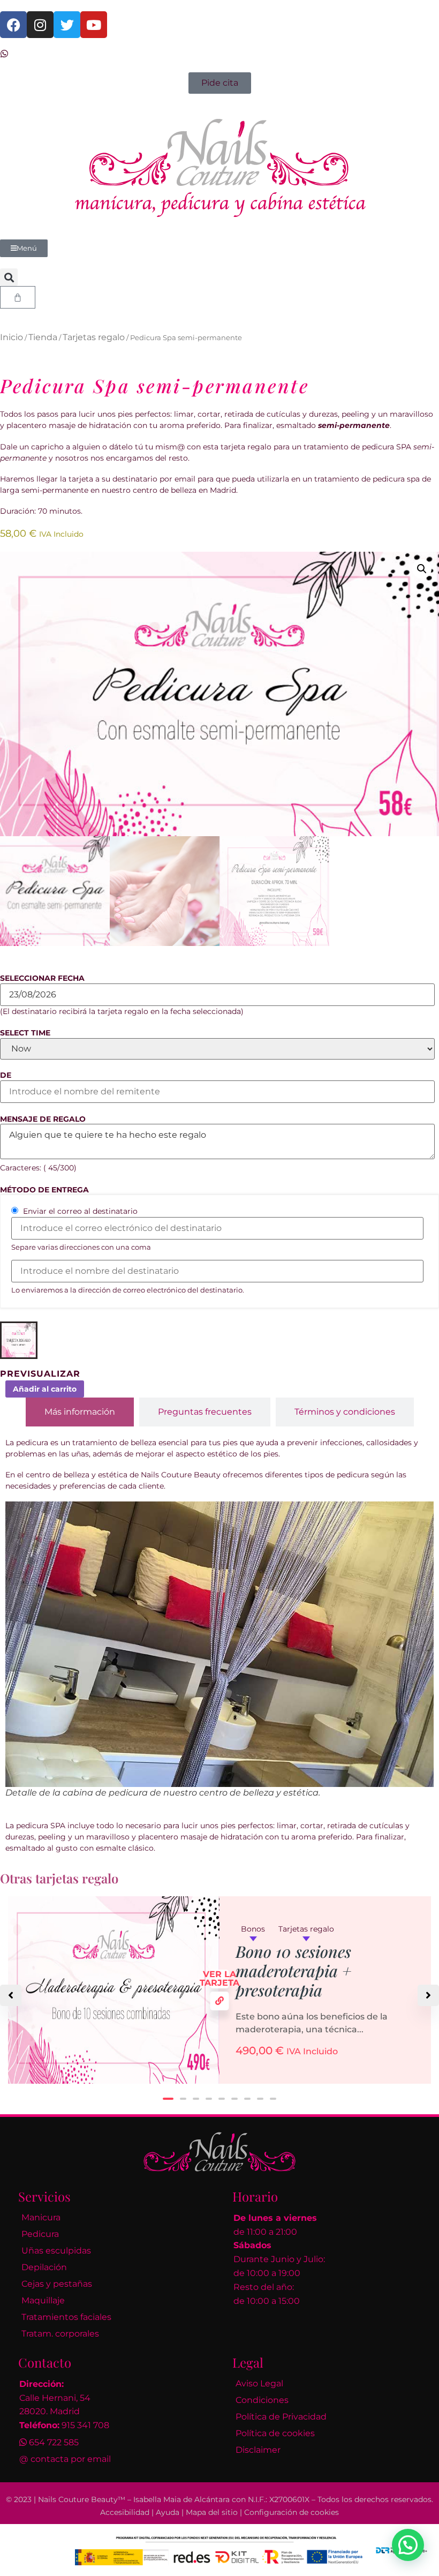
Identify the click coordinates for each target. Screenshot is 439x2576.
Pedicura (40, 2234)
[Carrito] (18, 297)
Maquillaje (43, 2300)
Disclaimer (258, 2450)
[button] (9, 277)
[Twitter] (67, 25)
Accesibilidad (125, 2512)
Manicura (41, 2217)
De (6, 1075)
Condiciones (262, 2400)
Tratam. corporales (60, 2334)
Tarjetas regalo (94, 337)
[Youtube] (94, 25)
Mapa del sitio (212, 2512)
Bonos (253, 1929)
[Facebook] (13, 25)
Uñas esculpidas (56, 2251)
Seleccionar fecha (42, 978)
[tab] (80, 1412)
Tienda (43, 337)
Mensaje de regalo (43, 1119)
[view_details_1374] (220, 2001)
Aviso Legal (259, 2383)
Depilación (44, 2267)
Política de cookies (275, 2433)
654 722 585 (54, 2442)
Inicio (12, 337)
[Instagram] (40, 25)
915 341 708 (85, 2425)
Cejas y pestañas (57, 2284)
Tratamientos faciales (66, 2317)
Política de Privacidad (281, 2417)
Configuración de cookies (292, 2512)
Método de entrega (44, 1190)
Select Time (25, 1033)
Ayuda (168, 2512)
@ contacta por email (65, 2459)
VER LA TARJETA (220, 1979)
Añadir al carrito (45, 1389)
